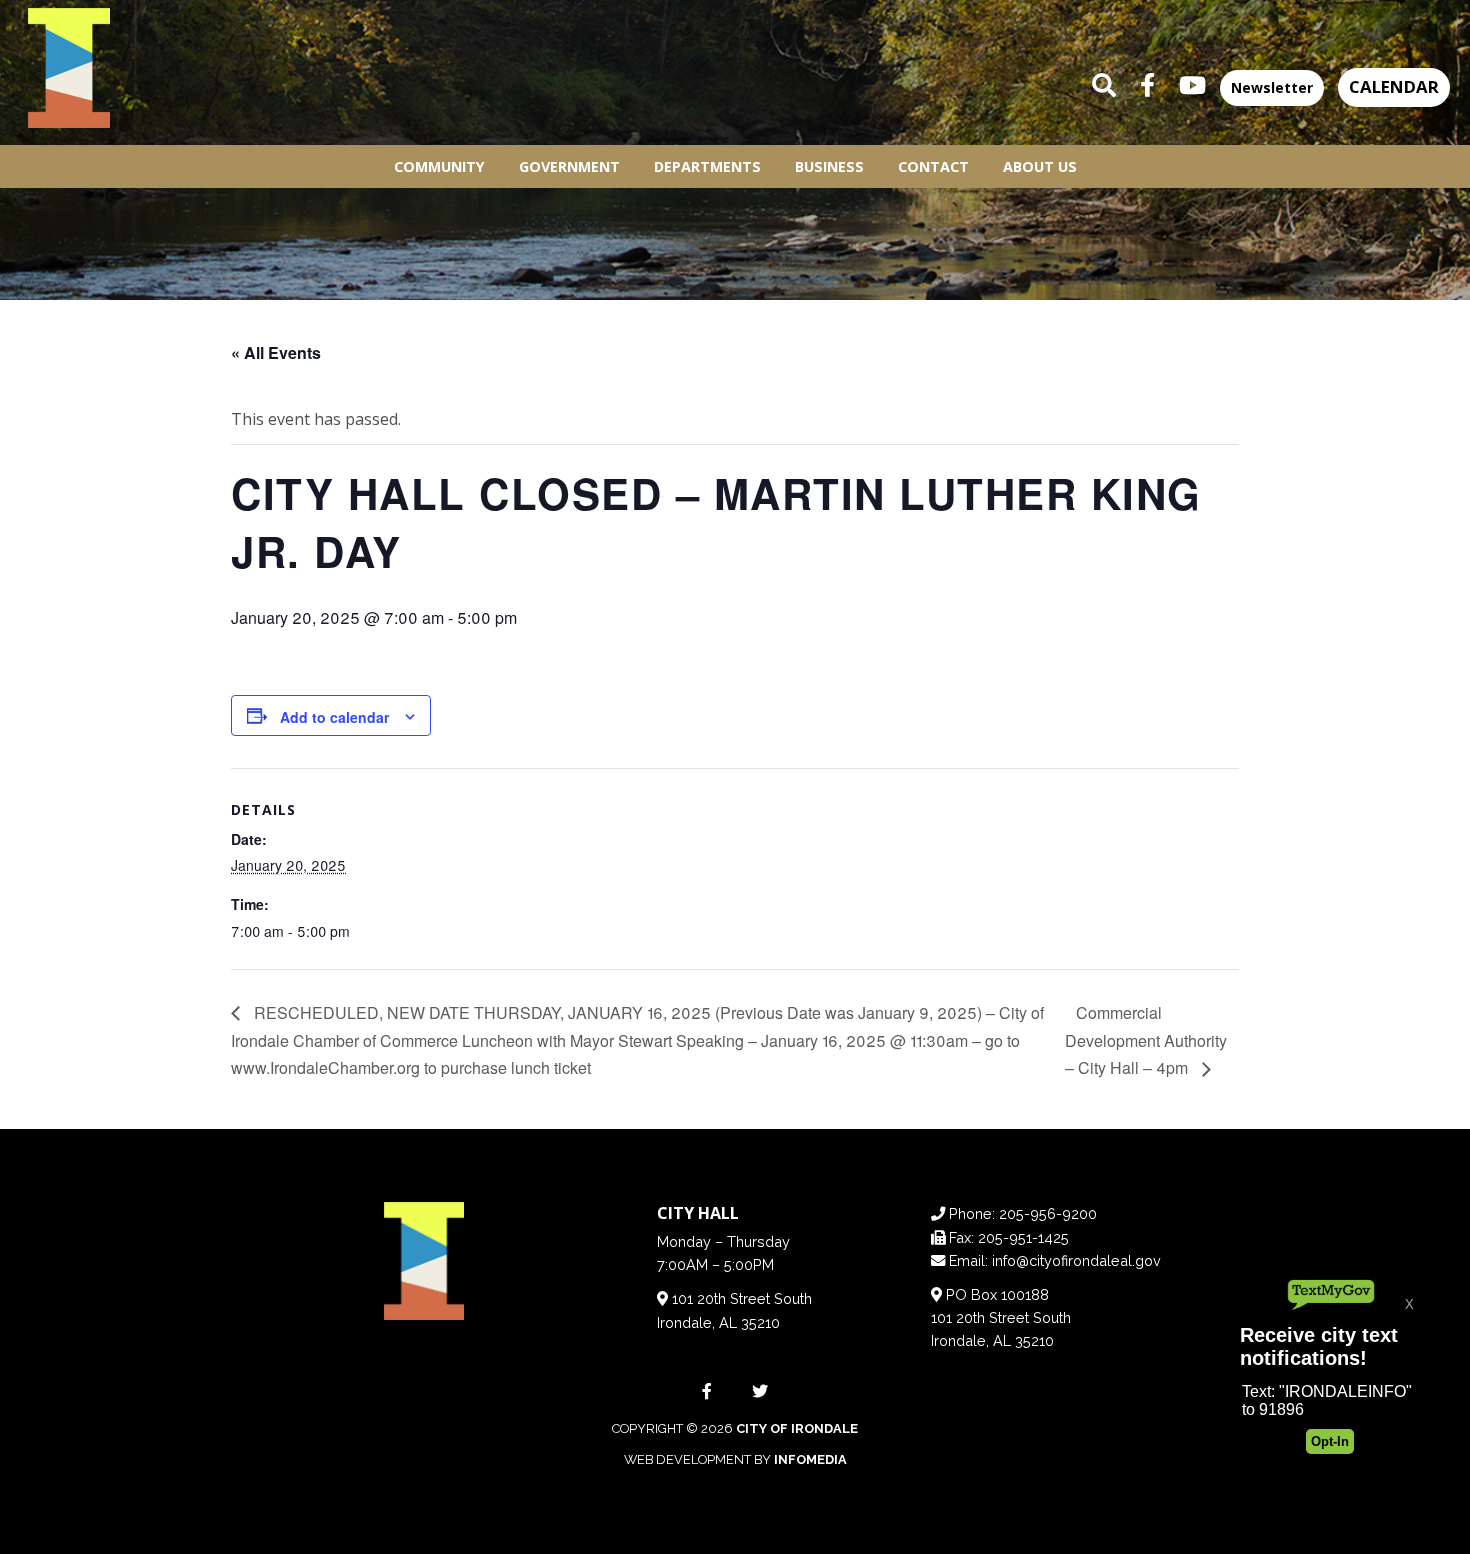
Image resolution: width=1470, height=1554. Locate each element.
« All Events (276, 352)
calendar (1394, 86)
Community (439, 166)
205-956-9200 (1048, 1213)
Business (829, 166)
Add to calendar (334, 717)
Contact (933, 166)
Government (569, 166)
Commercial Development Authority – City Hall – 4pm (1146, 1040)
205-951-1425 (1023, 1237)
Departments (707, 166)
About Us (1040, 166)
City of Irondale (797, 1428)
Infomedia (810, 1459)
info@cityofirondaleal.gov (1076, 1260)
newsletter (1272, 87)
